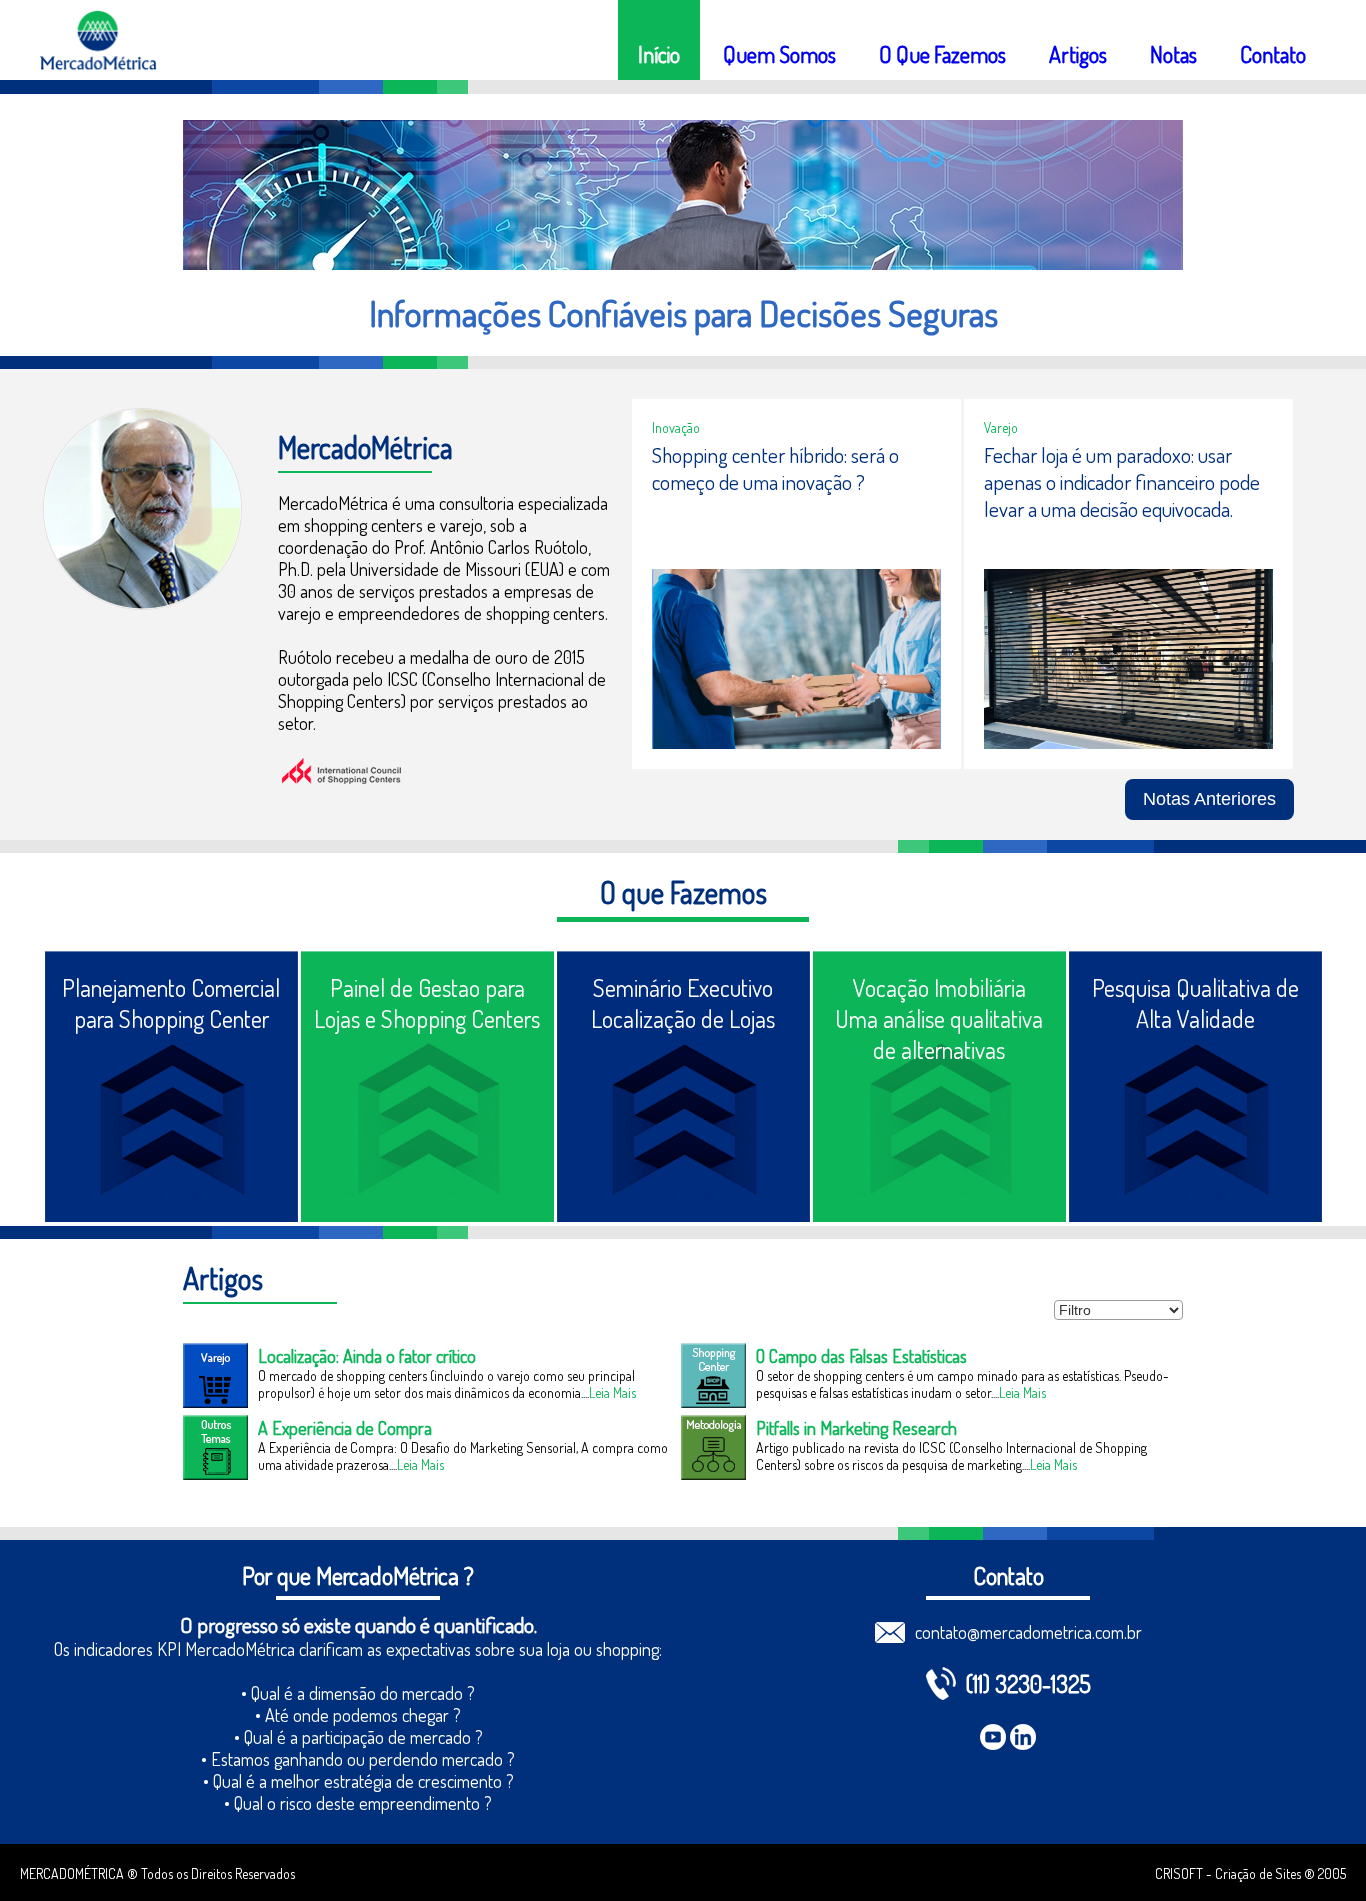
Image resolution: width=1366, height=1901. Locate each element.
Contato (1273, 54)
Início (659, 54)
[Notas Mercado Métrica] (1209, 779)
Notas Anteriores (1209, 799)
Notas (1173, 54)
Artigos (1078, 54)
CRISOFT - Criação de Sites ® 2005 (1250, 1873)
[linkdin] (1023, 1737)
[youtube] (993, 1737)
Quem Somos (779, 54)
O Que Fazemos (942, 54)
